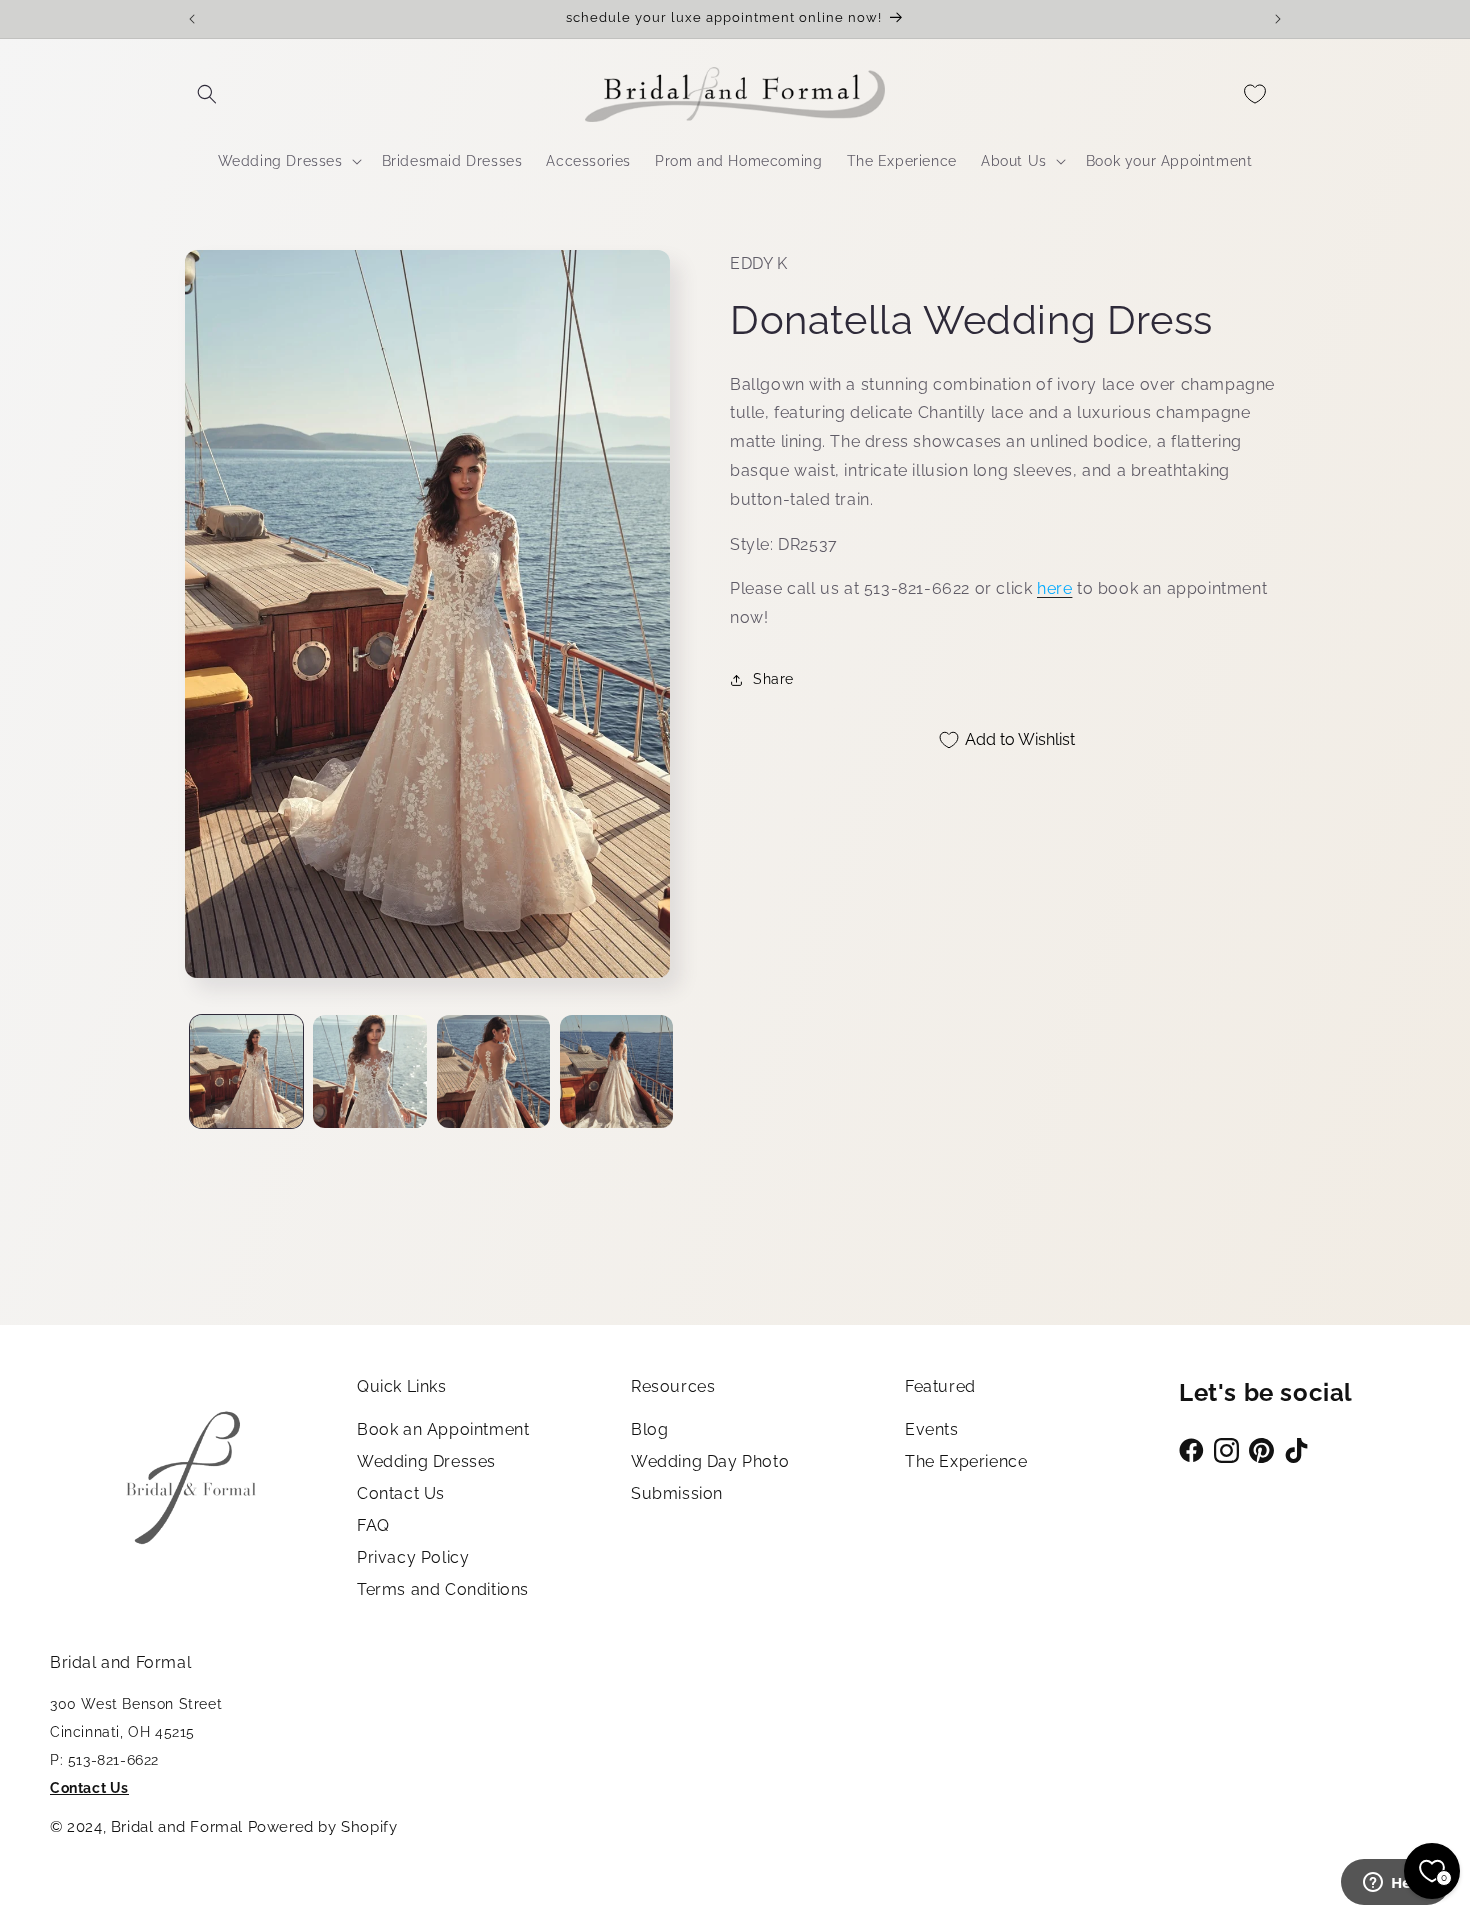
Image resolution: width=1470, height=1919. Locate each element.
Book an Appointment (443, 1429)
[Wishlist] (1255, 94)
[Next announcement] (1278, 19)
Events (932, 1429)
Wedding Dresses (426, 1461)
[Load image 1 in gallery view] (246, 1071)
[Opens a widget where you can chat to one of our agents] (1395, 1884)
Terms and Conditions (443, 1589)
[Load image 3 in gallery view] (493, 1071)
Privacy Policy (413, 1557)
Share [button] (773, 680)
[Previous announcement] (192, 19)
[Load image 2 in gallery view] (369, 1071)
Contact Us (401, 1493)
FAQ (373, 1525)
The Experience (966, 1461)
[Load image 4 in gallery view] (616, 1071)
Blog (649, 1429)
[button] (207, 94)
